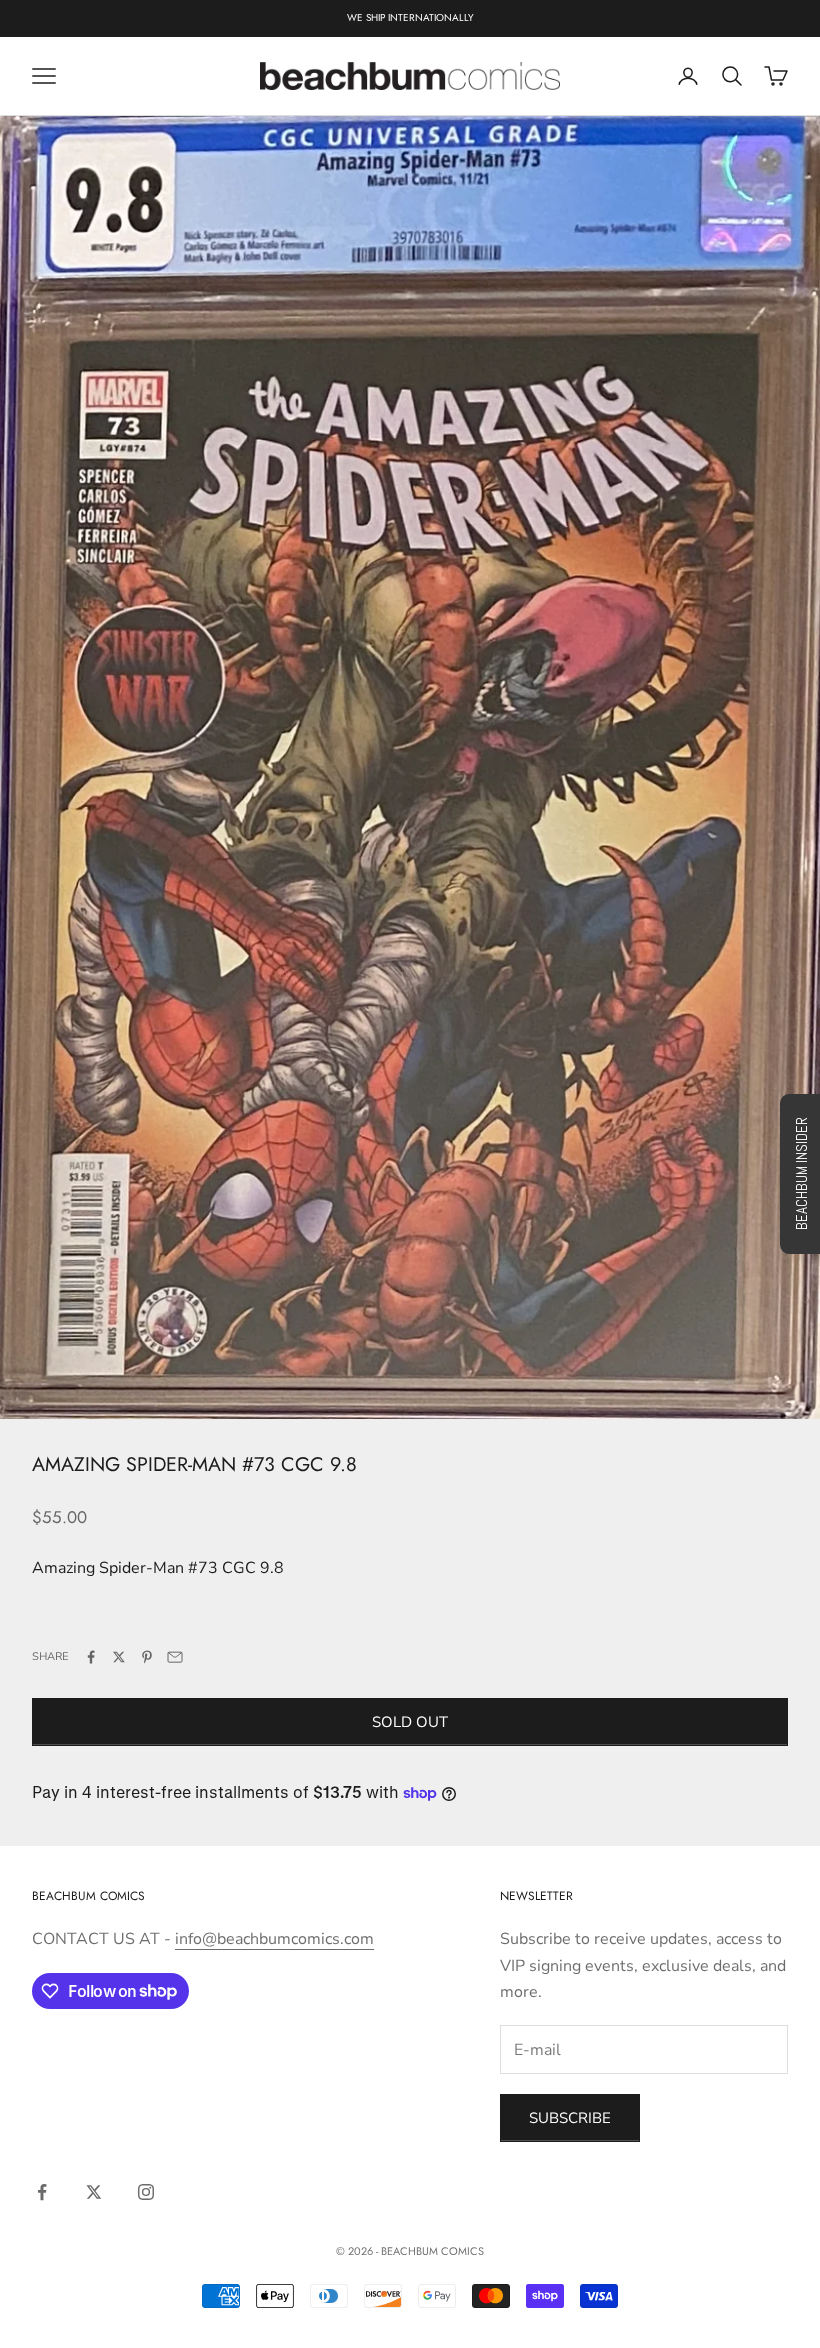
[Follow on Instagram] (146, 2192)
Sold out (410, 1722)
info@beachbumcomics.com (274, 1939)
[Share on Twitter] (119, 1657)
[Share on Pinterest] (147, 1657)
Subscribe (570, 2118)
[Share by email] (175, 1657)
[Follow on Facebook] (42, 2192)
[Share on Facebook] (91, 1657)
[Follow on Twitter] (94, 2192)
